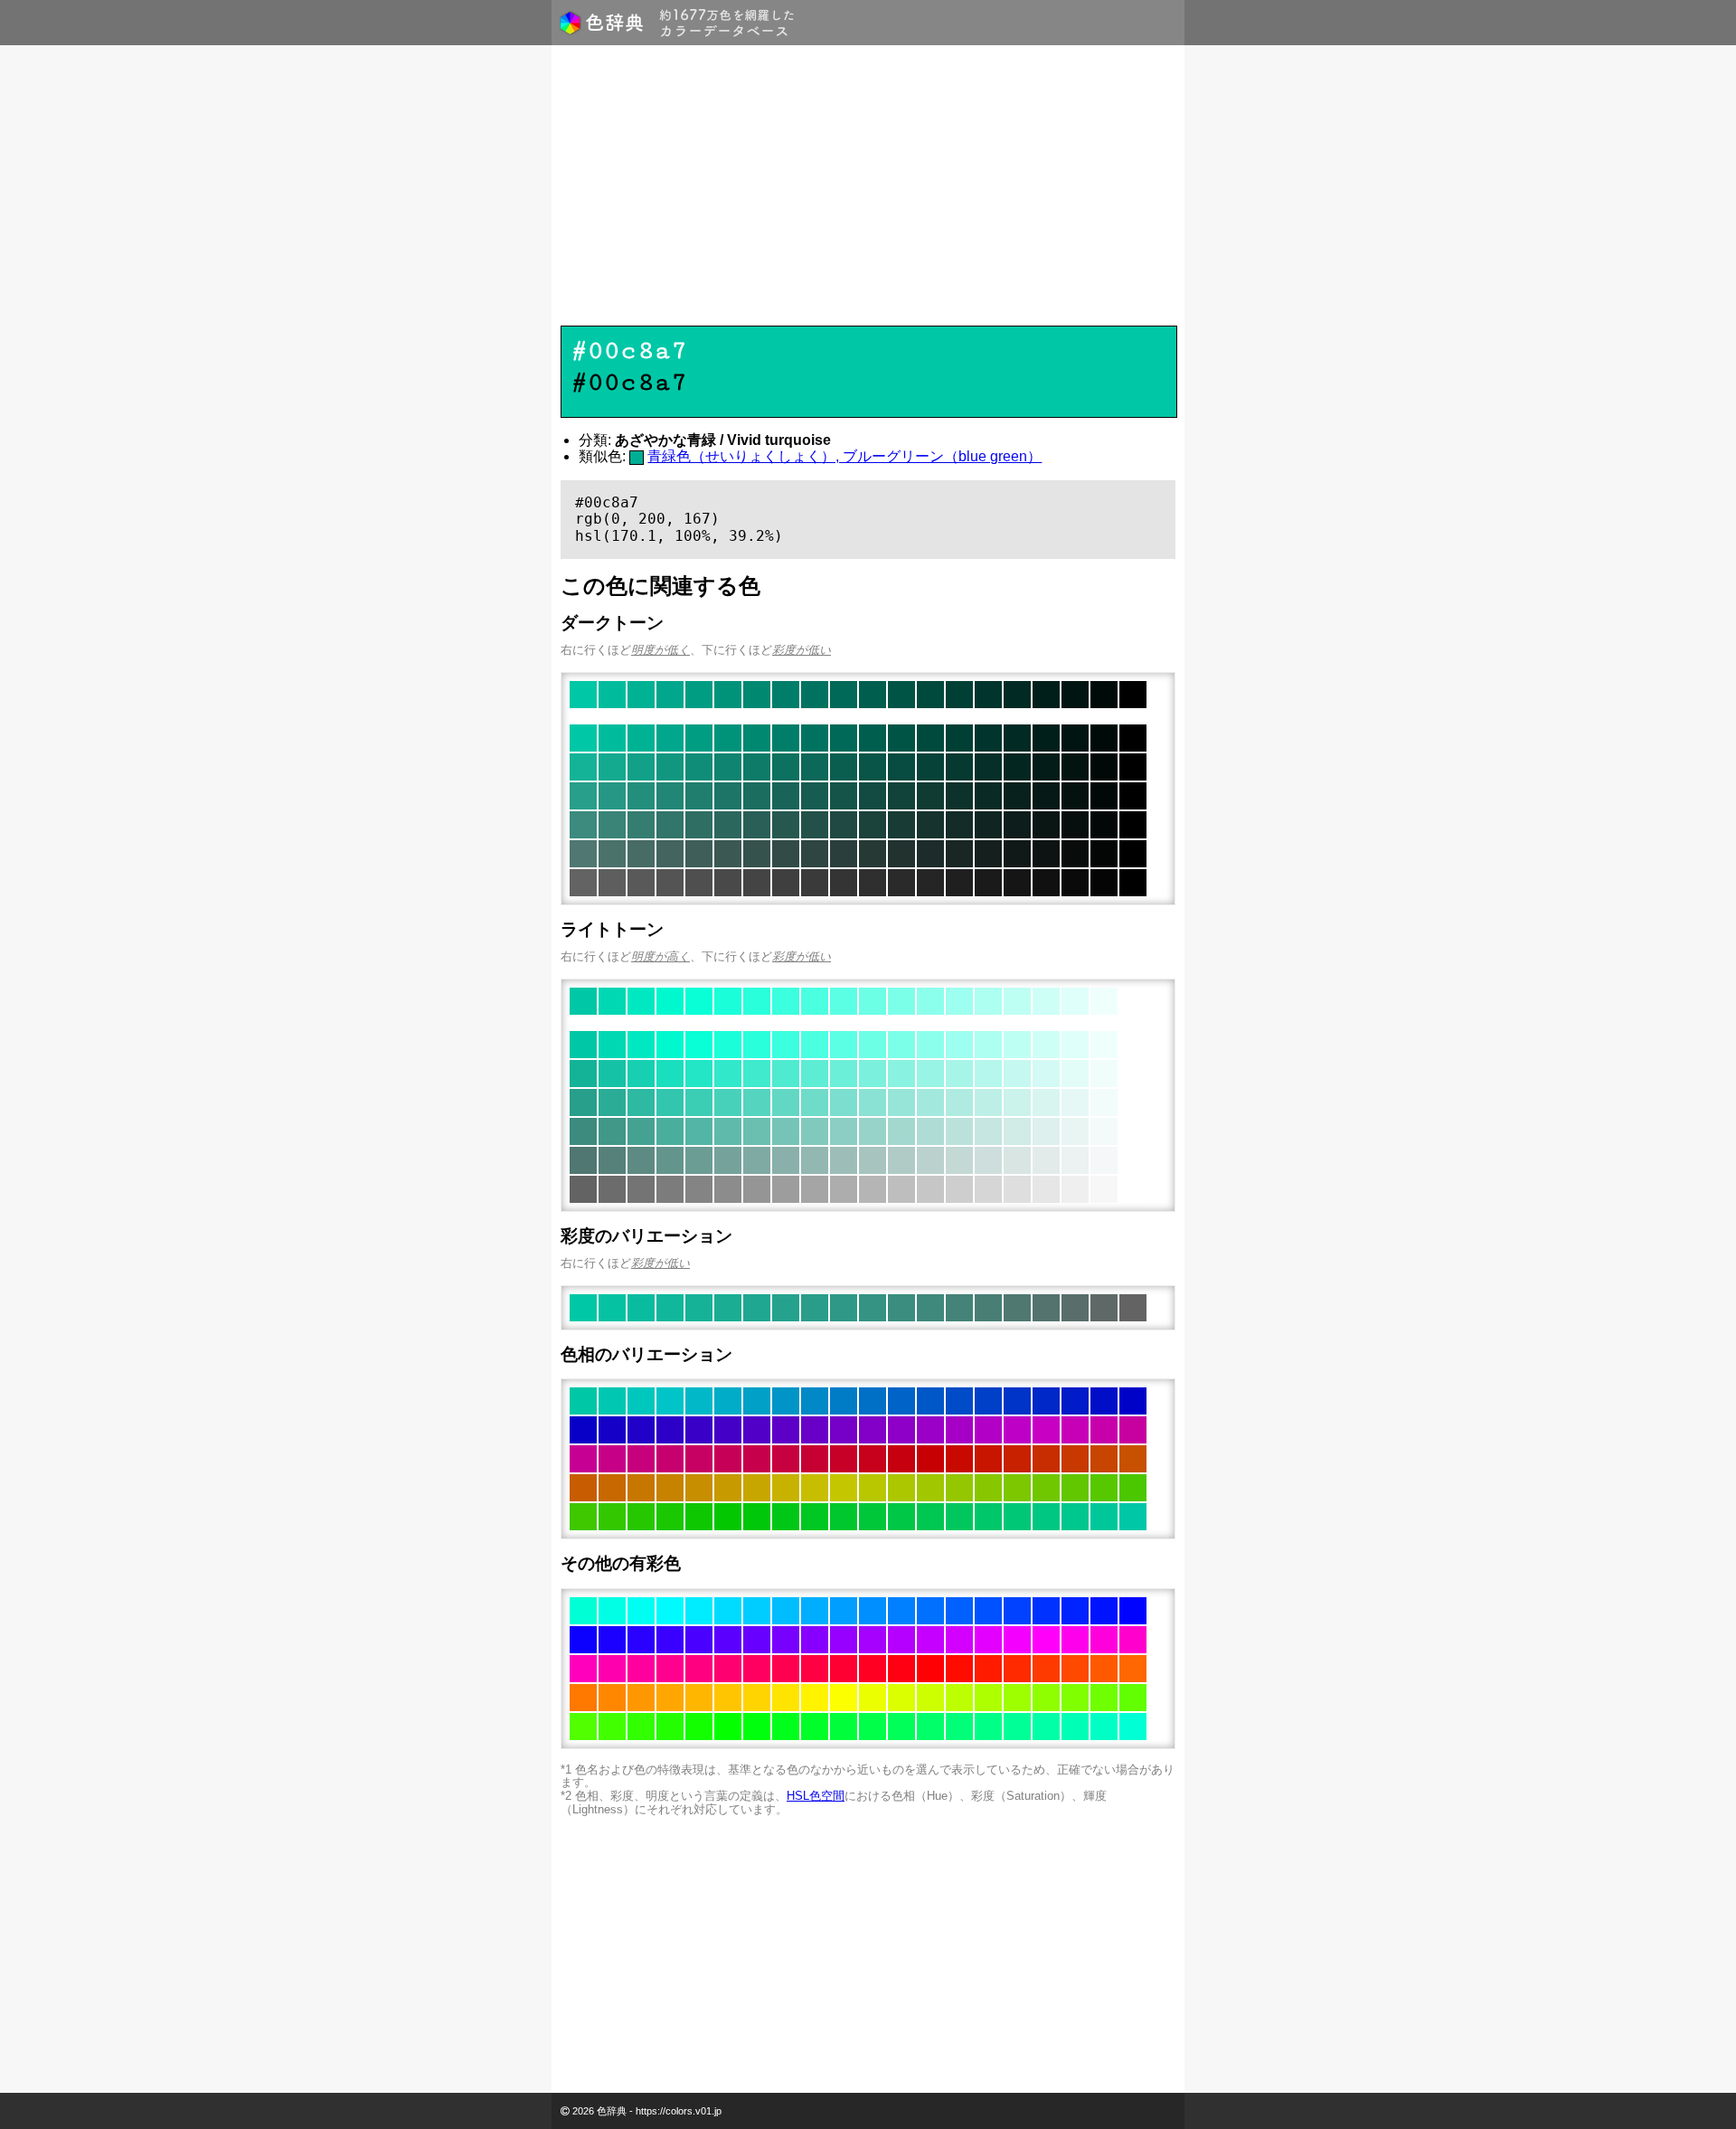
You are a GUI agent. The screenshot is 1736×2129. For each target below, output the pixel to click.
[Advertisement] (868, 190)
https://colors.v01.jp (679, 2111)
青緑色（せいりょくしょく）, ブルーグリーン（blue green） (844, 456)
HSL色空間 (816, 1796)
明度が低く (660, 650)
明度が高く (660, 956)
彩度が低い (802, 650)
